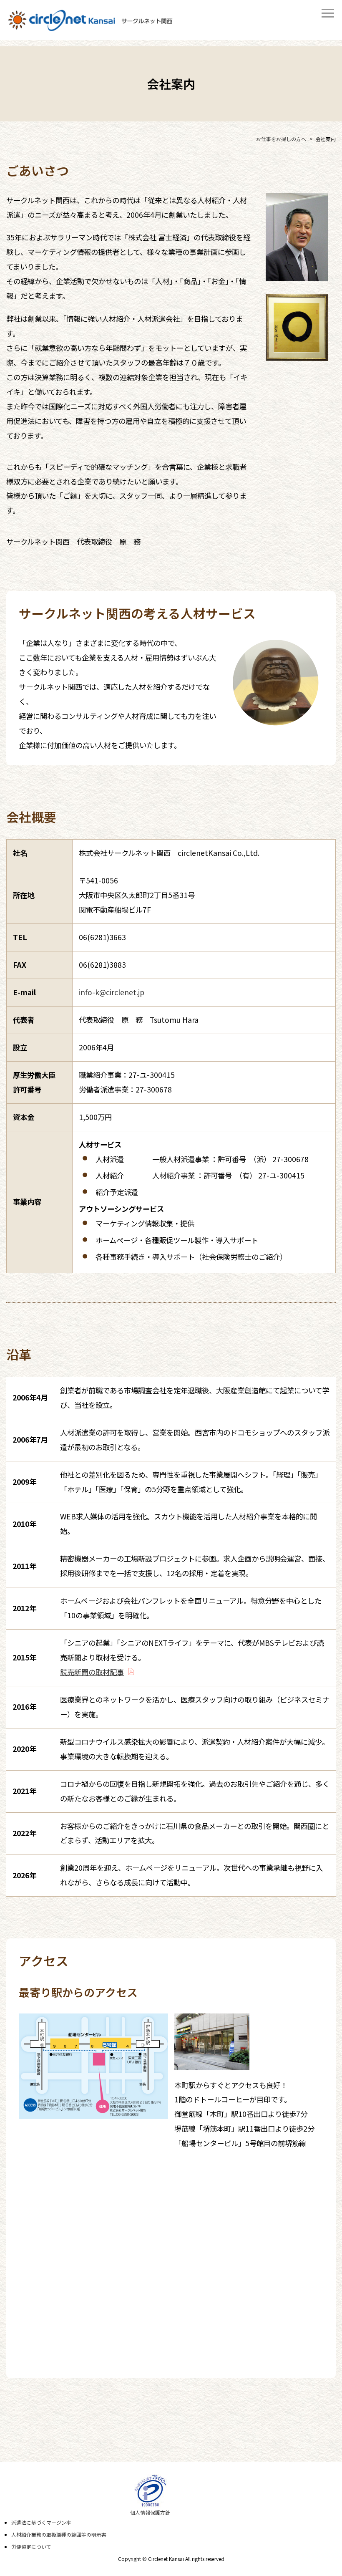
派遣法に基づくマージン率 (41, 2522)
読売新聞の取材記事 (92, 1672)
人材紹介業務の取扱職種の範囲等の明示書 (59, 2534)
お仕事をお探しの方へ (281, 139)
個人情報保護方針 (150, 2512)
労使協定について (31, 2547)
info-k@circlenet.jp (112, 992)
